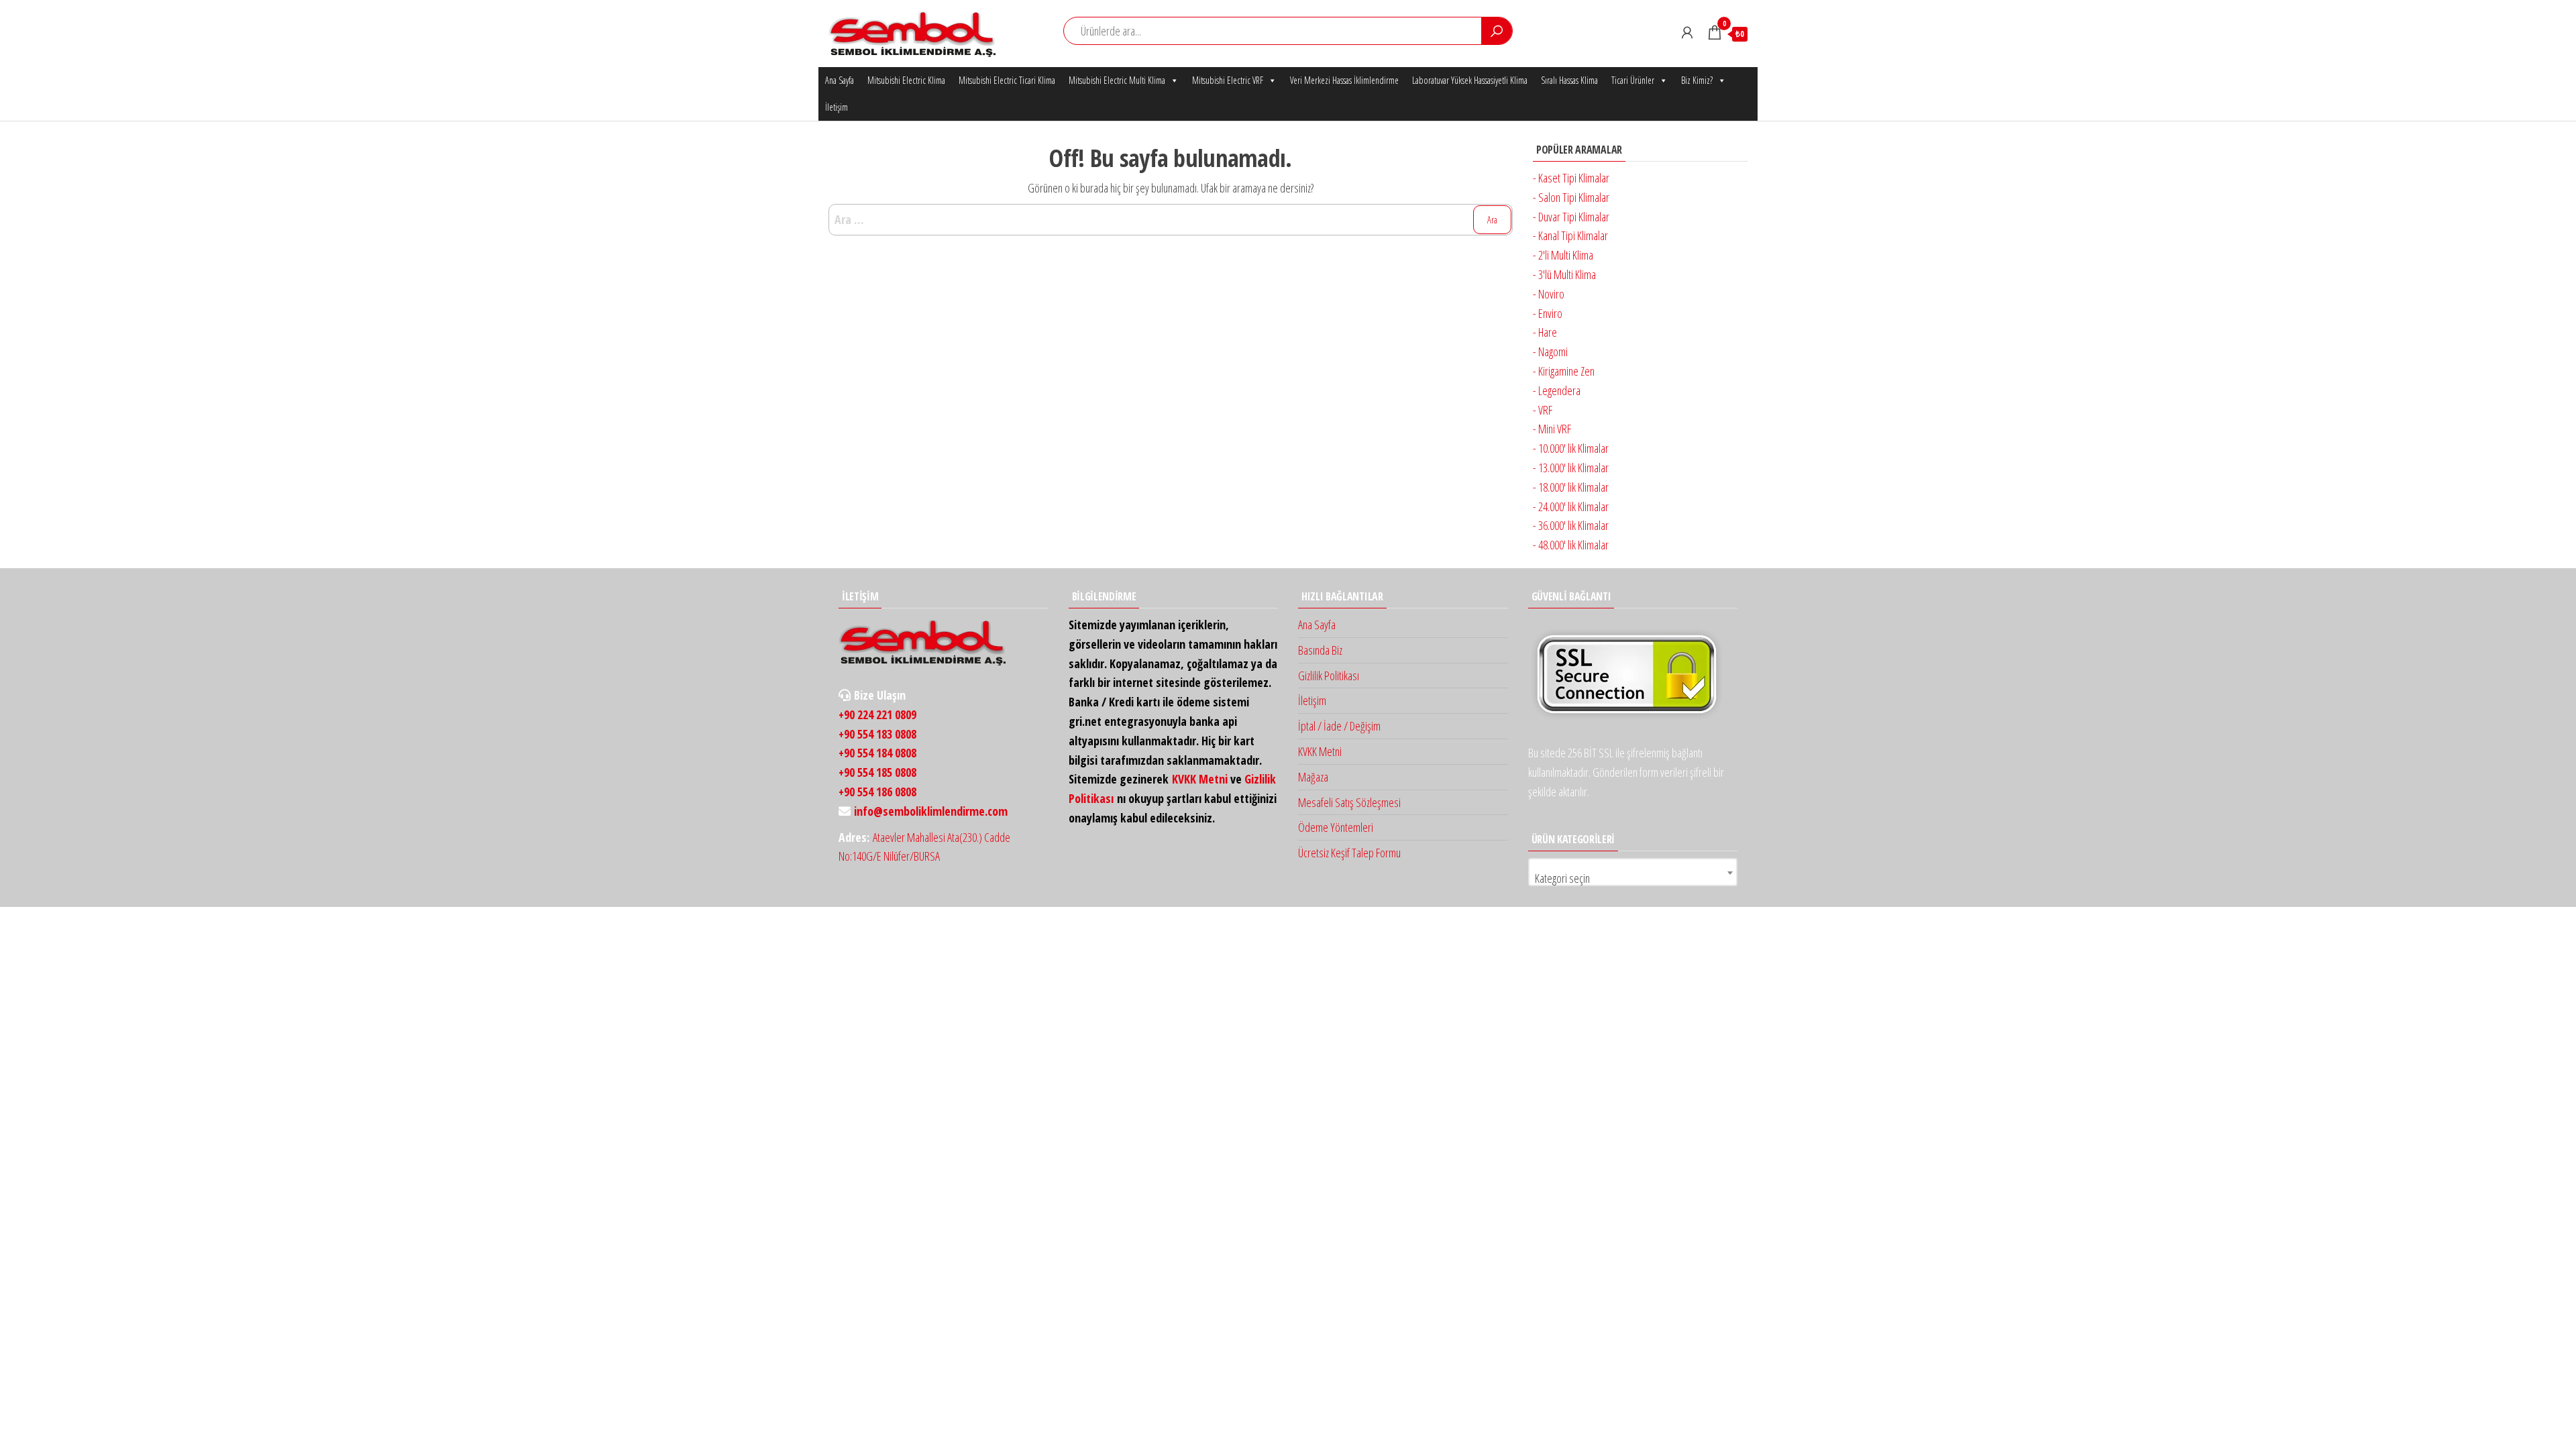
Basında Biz (1320, 650)
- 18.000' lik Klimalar (1571, 487)
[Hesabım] (1687, 32)
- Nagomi (1550, 352)
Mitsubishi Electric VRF (1228, 80)
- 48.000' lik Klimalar (1571, 545)
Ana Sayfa (840, 80)
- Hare (1545, 332)
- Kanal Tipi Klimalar (1570, 235)
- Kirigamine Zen (1564, 371)
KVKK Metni (1200, 779)
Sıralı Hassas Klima (1569, 80)
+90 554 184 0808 (877, 753)
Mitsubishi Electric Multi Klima (1117, 80)
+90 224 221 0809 (877, 714)
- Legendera (1557, 390)
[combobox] (1633, 872)
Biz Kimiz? (1697, 80)
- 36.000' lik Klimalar (1571, 525)
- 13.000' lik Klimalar (1571, 468)
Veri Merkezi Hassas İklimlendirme (1344, 80)
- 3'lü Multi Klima (1564, 274)
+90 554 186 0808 (877, 792)
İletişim (837, 107)
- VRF (1543, 410)
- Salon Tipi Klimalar (1571, 197)
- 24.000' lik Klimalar (1571, 506)
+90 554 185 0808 (877, 772)
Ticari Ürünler (1633, 80)
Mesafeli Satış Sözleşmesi (1349, 802)
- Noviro (1549, 294)
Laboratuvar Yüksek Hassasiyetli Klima (1470, 80)
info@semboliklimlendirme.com (931, 811)
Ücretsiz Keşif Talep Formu (1349, 853)
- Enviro (1548, 313)
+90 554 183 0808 (877, 734)
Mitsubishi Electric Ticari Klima (1007, 80)
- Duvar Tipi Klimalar (1571, 217)
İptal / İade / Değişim (1339, 726)
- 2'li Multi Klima (1563, 255)
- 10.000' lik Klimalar (1571, 448)
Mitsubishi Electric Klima (906, 80)
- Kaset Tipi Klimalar (1571, 178)
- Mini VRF (1552, 429)
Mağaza (1313, 777)
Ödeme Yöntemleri (1336, 827)
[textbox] (1633, 878)
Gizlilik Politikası (1329, 676)
